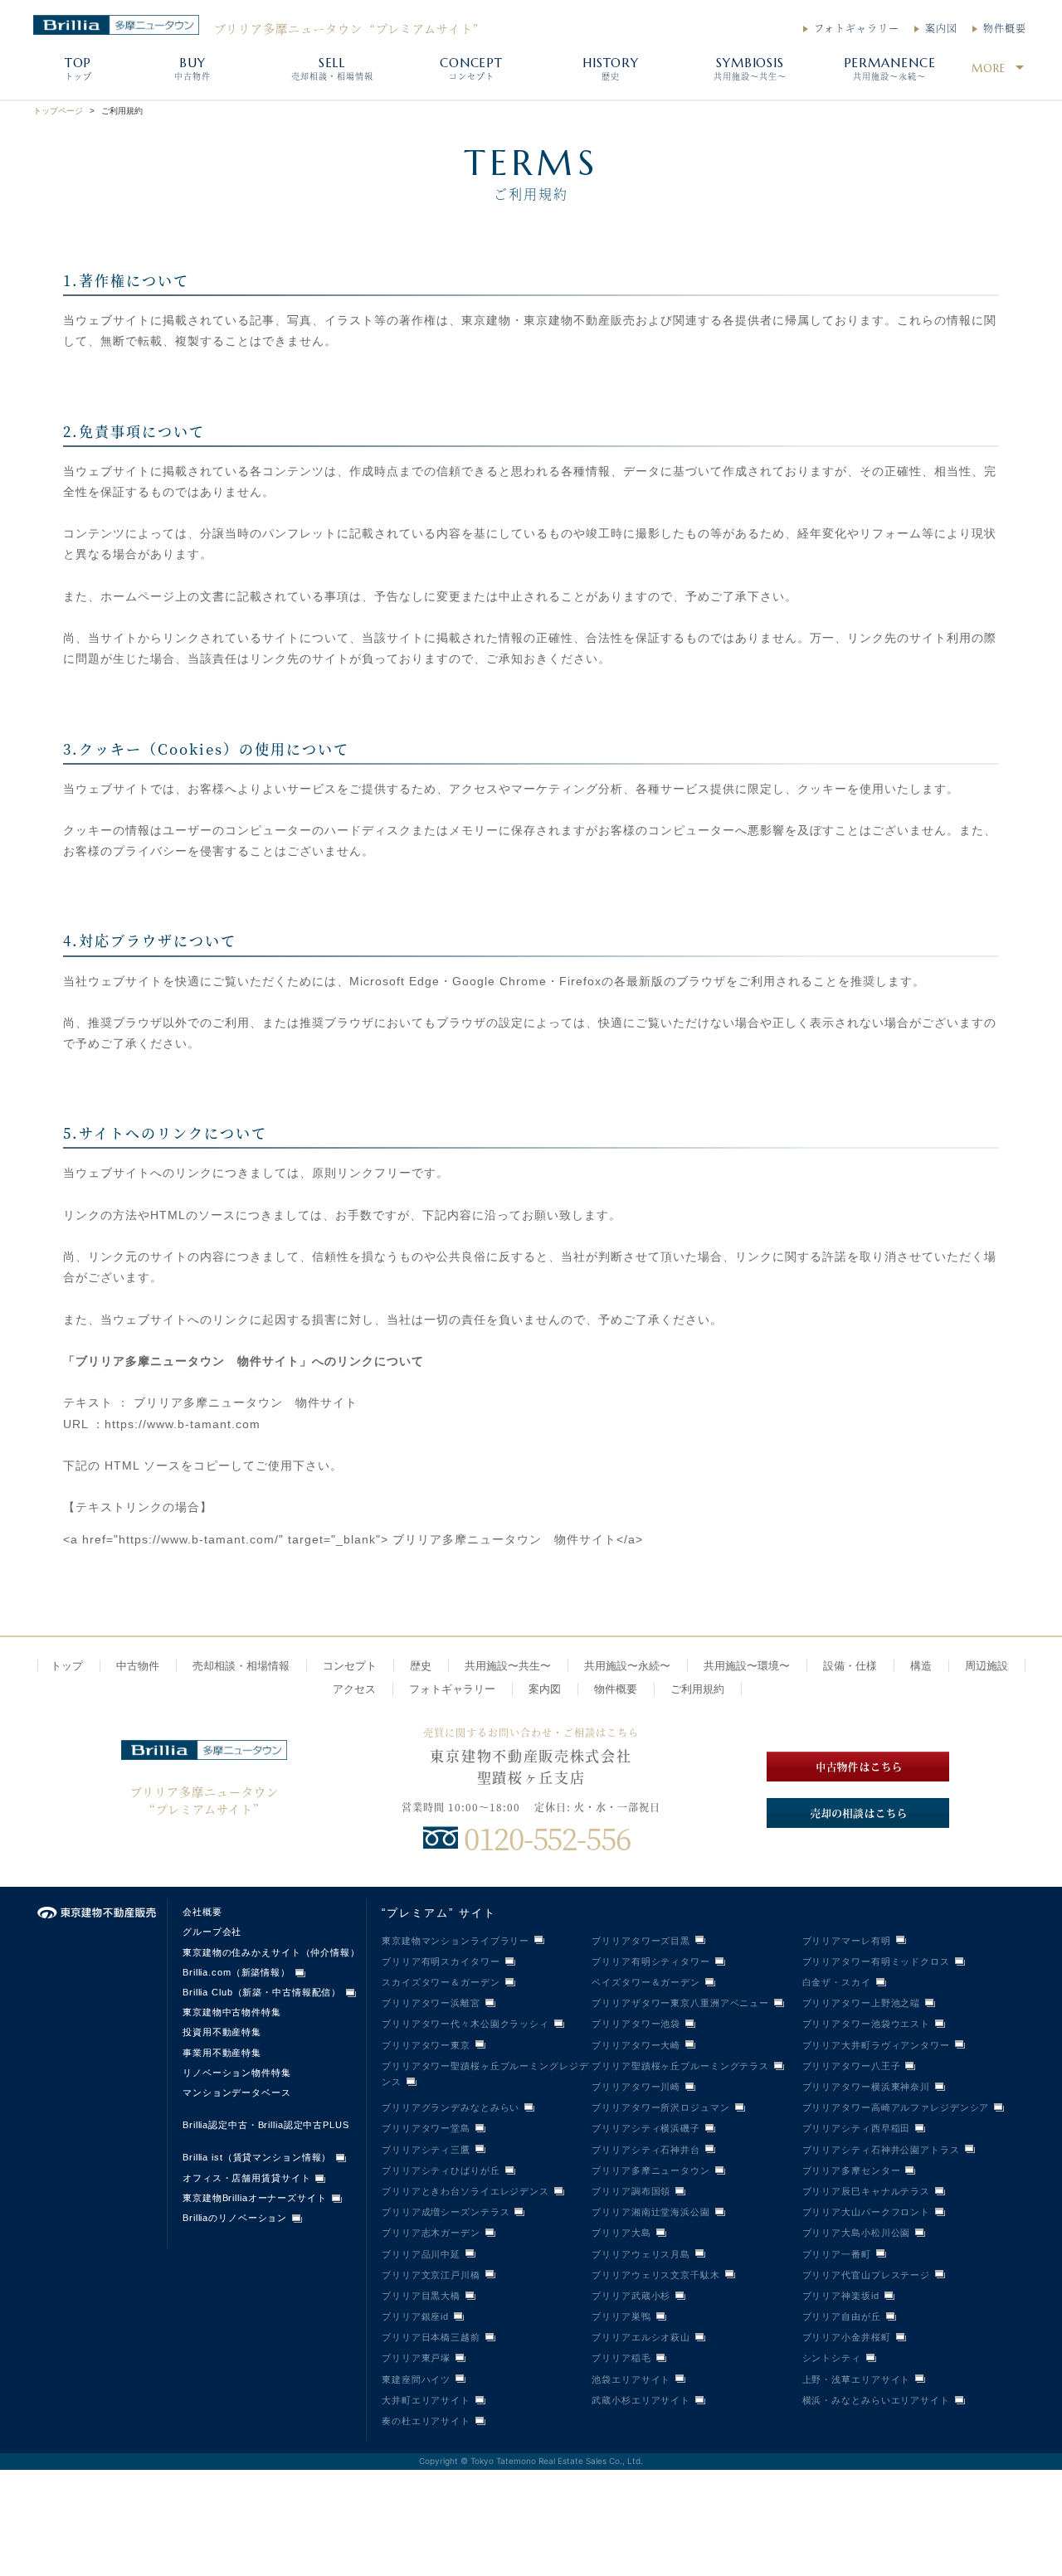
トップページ (58, 111)
